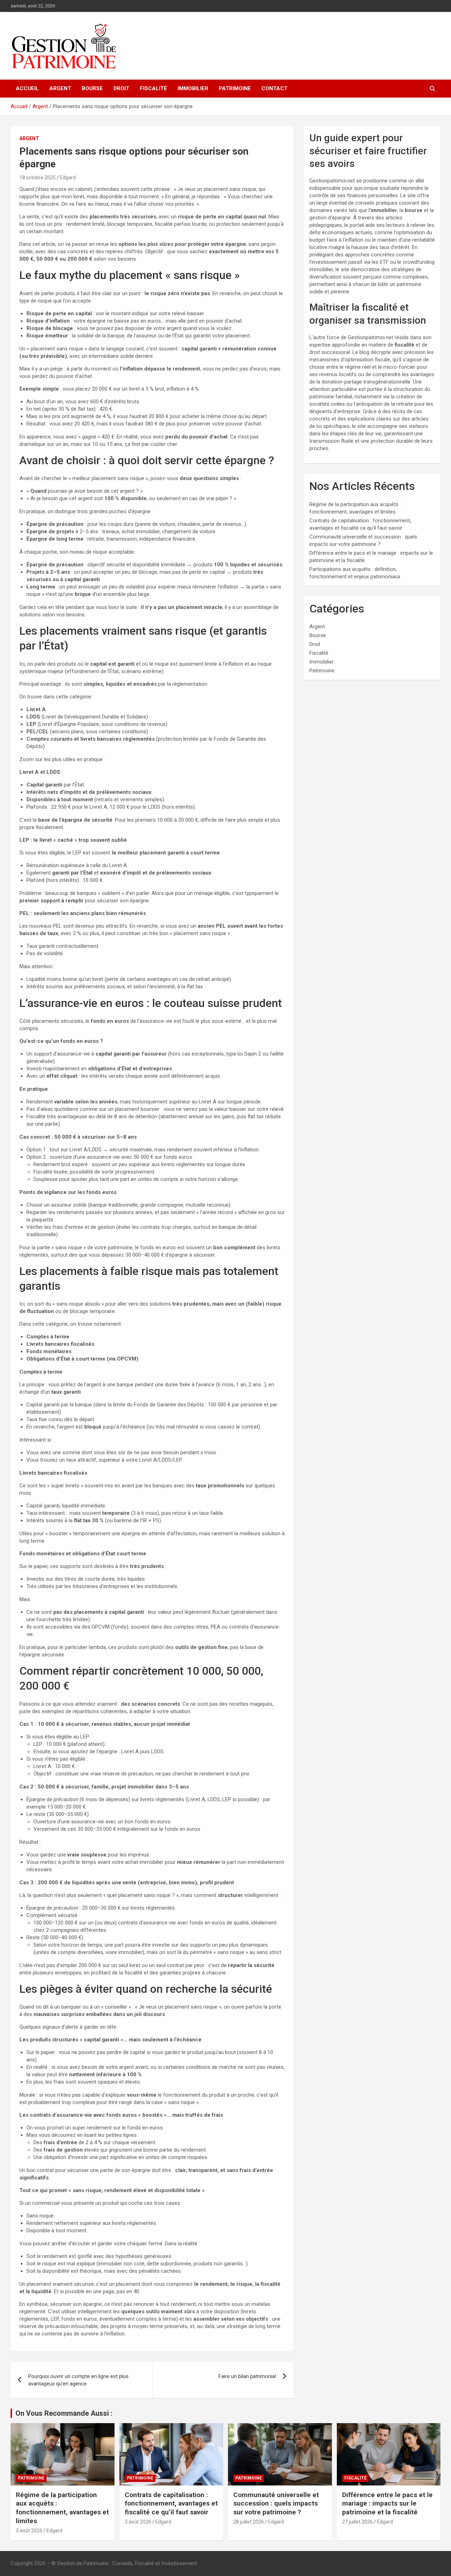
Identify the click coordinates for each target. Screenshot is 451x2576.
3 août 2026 (29, 2531)
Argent (60, 88)
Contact (274, 88)
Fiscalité (153, 88)
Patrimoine (235, 88)
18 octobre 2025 (38, 178)
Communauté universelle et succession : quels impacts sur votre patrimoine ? (276, 2503)
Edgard (68, 178)
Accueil (27, 88)
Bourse (92, 88)
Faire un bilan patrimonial (247, 2376)
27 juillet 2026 (357, 2522)
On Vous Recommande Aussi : (64, 2413)
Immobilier (193, 88)
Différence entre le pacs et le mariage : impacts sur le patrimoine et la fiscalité (387, 2503)
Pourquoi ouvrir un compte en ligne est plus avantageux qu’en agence (78, 2380)
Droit (121, 88)
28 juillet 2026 (249, 2522)
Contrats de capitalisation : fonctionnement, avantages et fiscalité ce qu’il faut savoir (171, 2503)
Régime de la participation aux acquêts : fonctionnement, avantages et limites (62, 2508)
